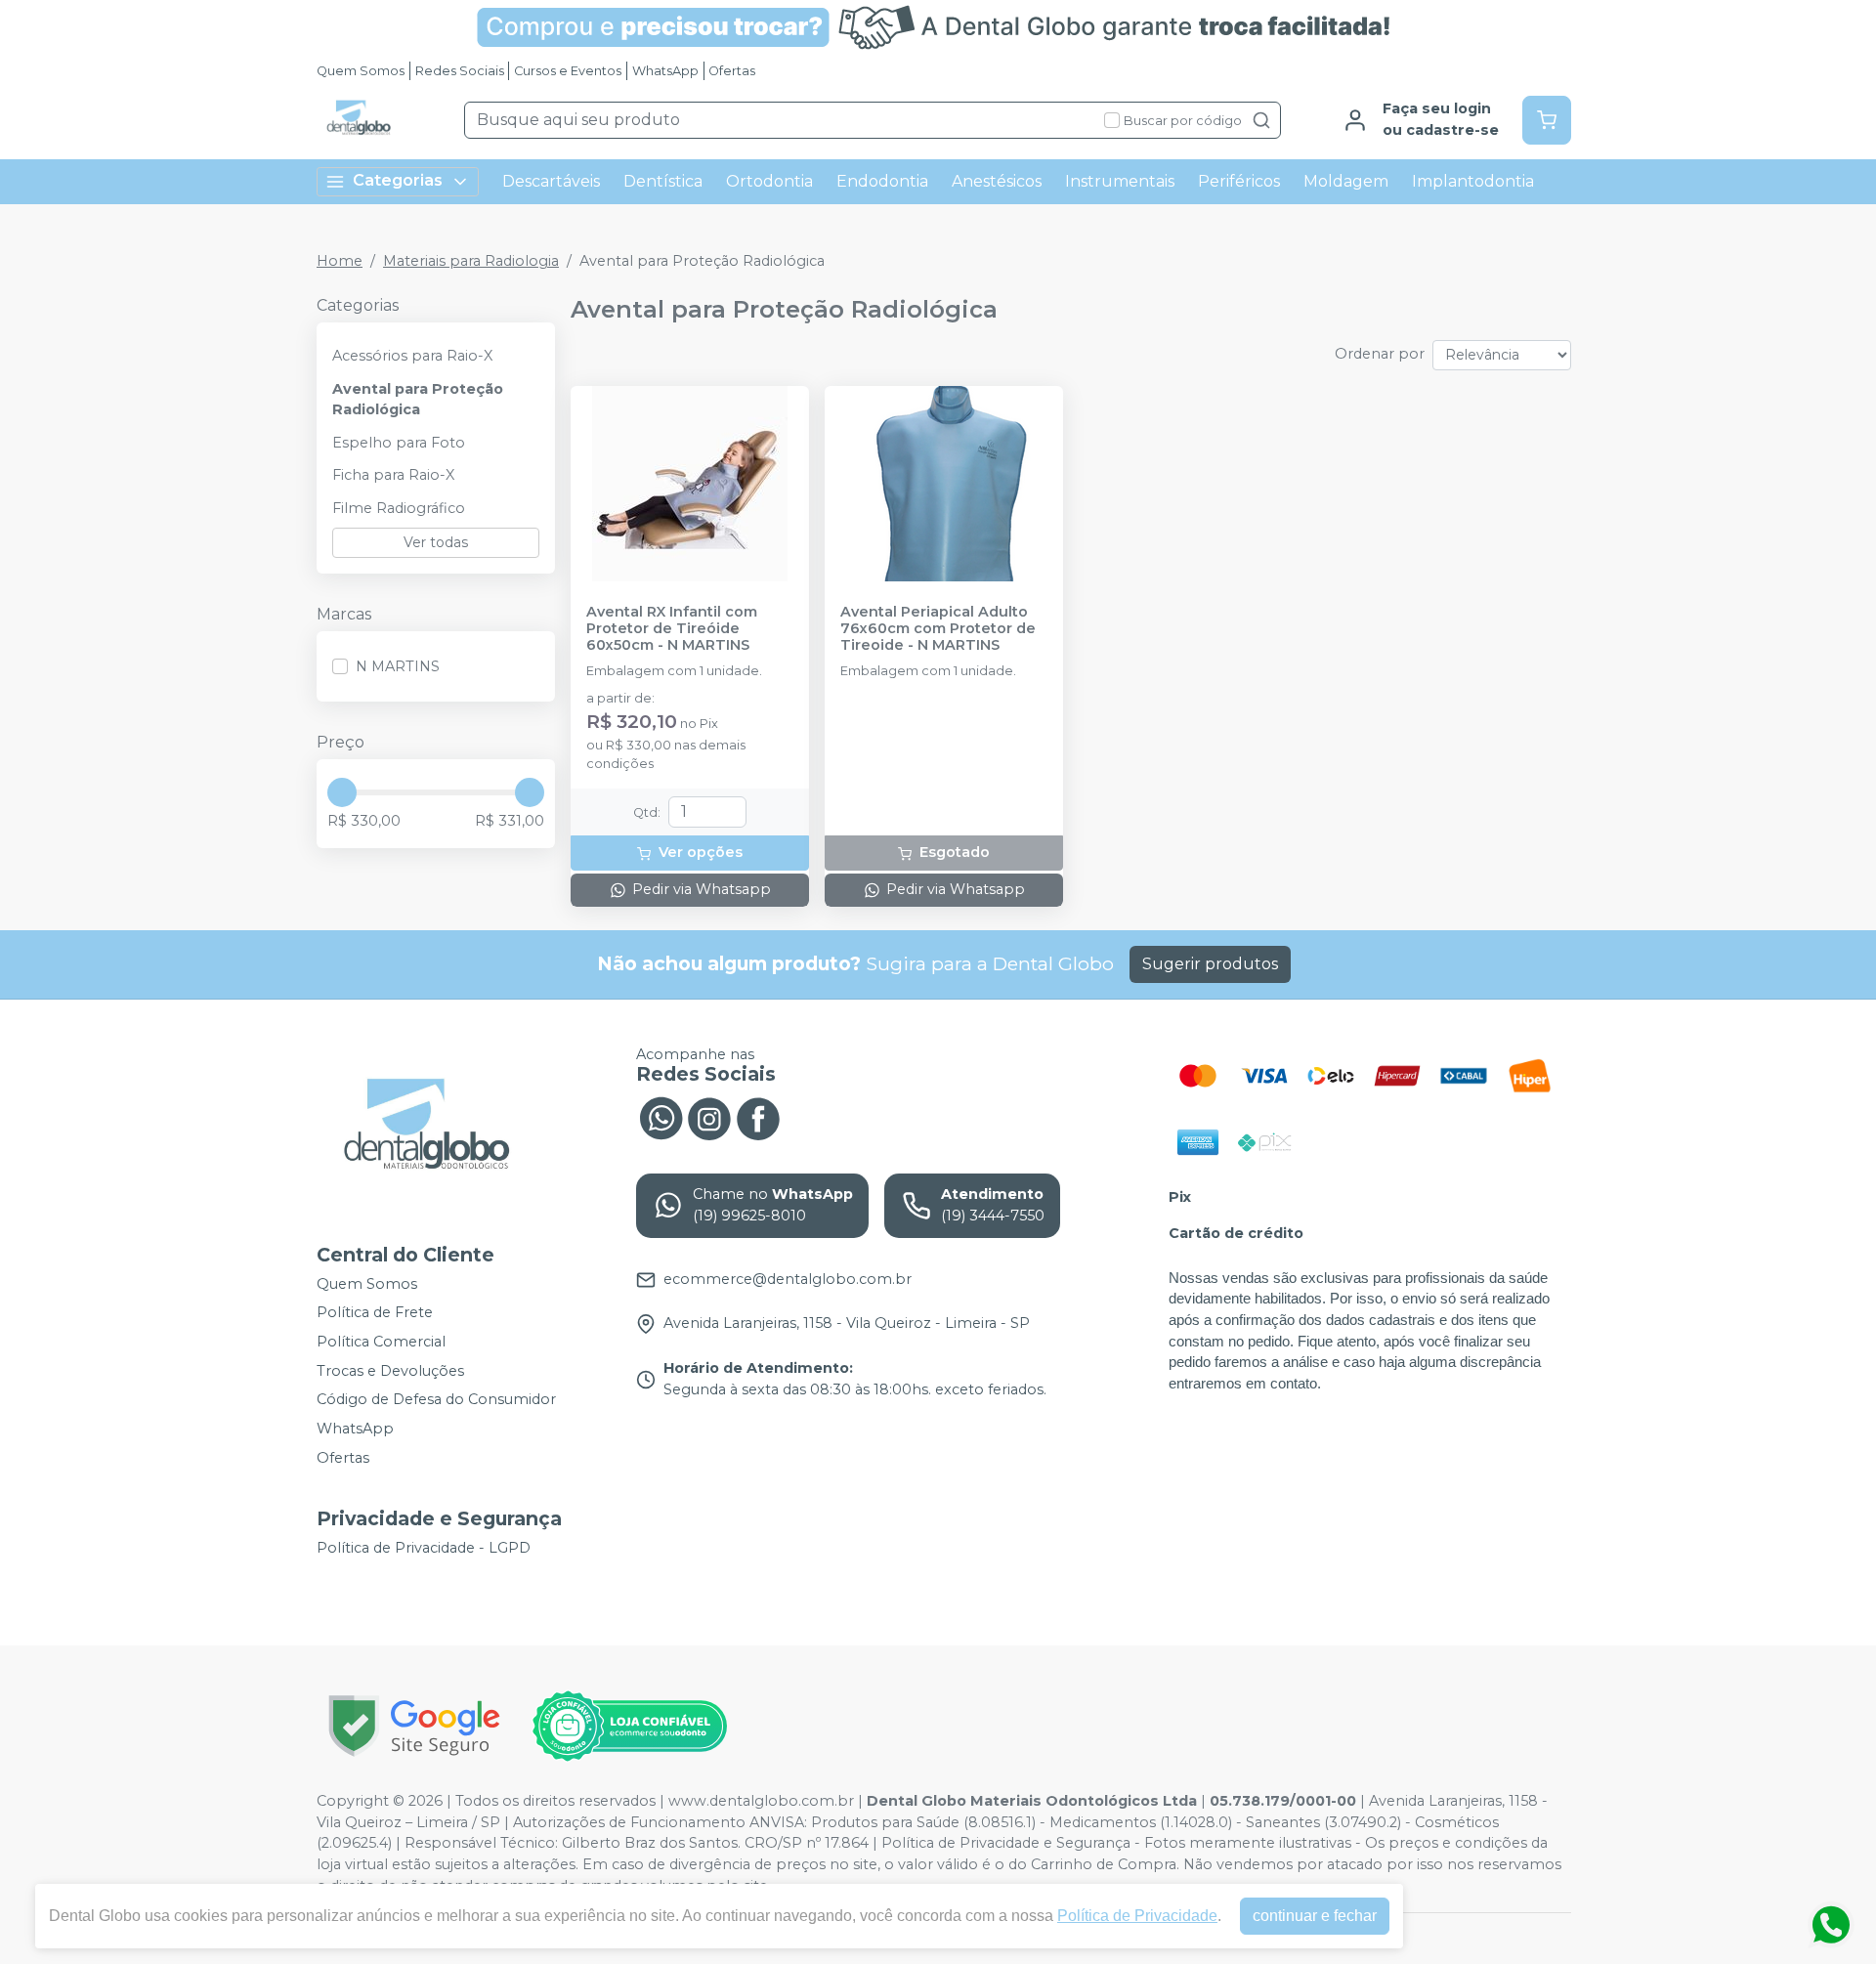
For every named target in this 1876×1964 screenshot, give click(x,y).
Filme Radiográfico (399, 508)
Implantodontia (1473, 181)
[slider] (342, 792)
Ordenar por (1380, 354)
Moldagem (1346, 181)
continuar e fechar (1315, 1916)
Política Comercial (381, 1342)
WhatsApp (665, 71)
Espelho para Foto (399, 443)
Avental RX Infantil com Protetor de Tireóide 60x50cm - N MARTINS (672, 629)
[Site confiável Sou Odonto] (629, 1727)
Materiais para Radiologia (471, 261)
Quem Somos (361, 71)
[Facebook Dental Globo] (758, 1117)
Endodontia (882, 181)
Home (340, 261)
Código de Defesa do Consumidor (436, 1399)
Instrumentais (1120, 181)
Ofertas (732, 71)
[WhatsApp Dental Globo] (661, 1117)
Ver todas (436, 542)
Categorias (398, 180)
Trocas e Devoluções (390, 1371)
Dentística (663, 181)
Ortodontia (769, 181)
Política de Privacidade (1137, 1916)
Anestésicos (997, 181)
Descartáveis (551, 181)
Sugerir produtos (1210, 964)
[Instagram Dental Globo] (709, 1117)
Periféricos (1239, 181)
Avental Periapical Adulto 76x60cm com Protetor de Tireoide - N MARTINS (938, 629)
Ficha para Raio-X (393, 475)
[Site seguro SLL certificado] (414, 1726)
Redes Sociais (460, 71)
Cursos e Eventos (568, 71)
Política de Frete (375, 1313)
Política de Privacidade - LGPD (424, 1548)
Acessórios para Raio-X (412, 356)
